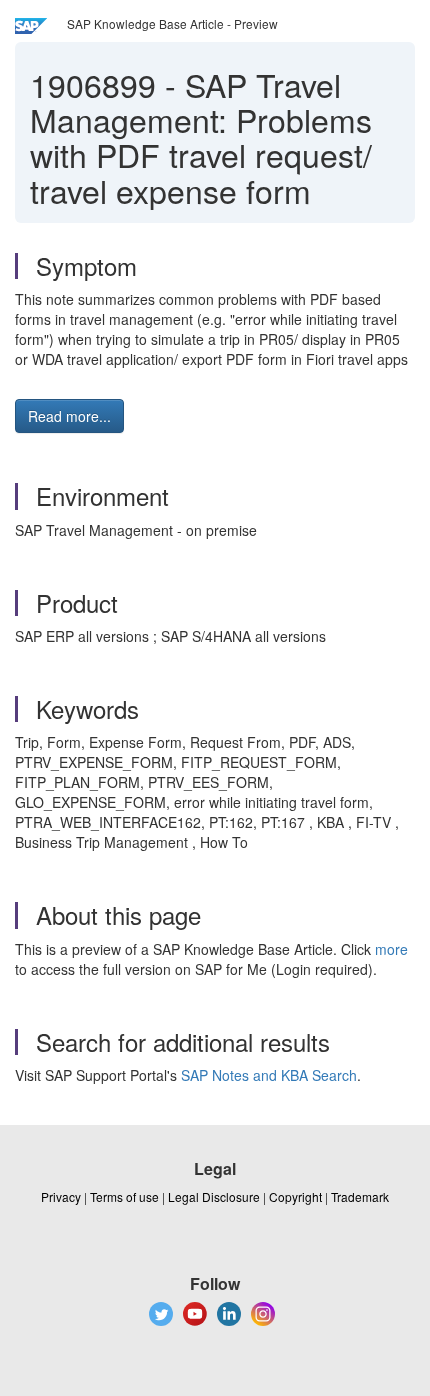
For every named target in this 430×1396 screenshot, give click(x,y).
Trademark (360, 1196)
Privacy (61, 1196)
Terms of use (124, 1196)
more (391, 949)
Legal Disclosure (214, 1196)
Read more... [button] (69, 416)
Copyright (295, 1196)
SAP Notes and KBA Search (269, 1075)
